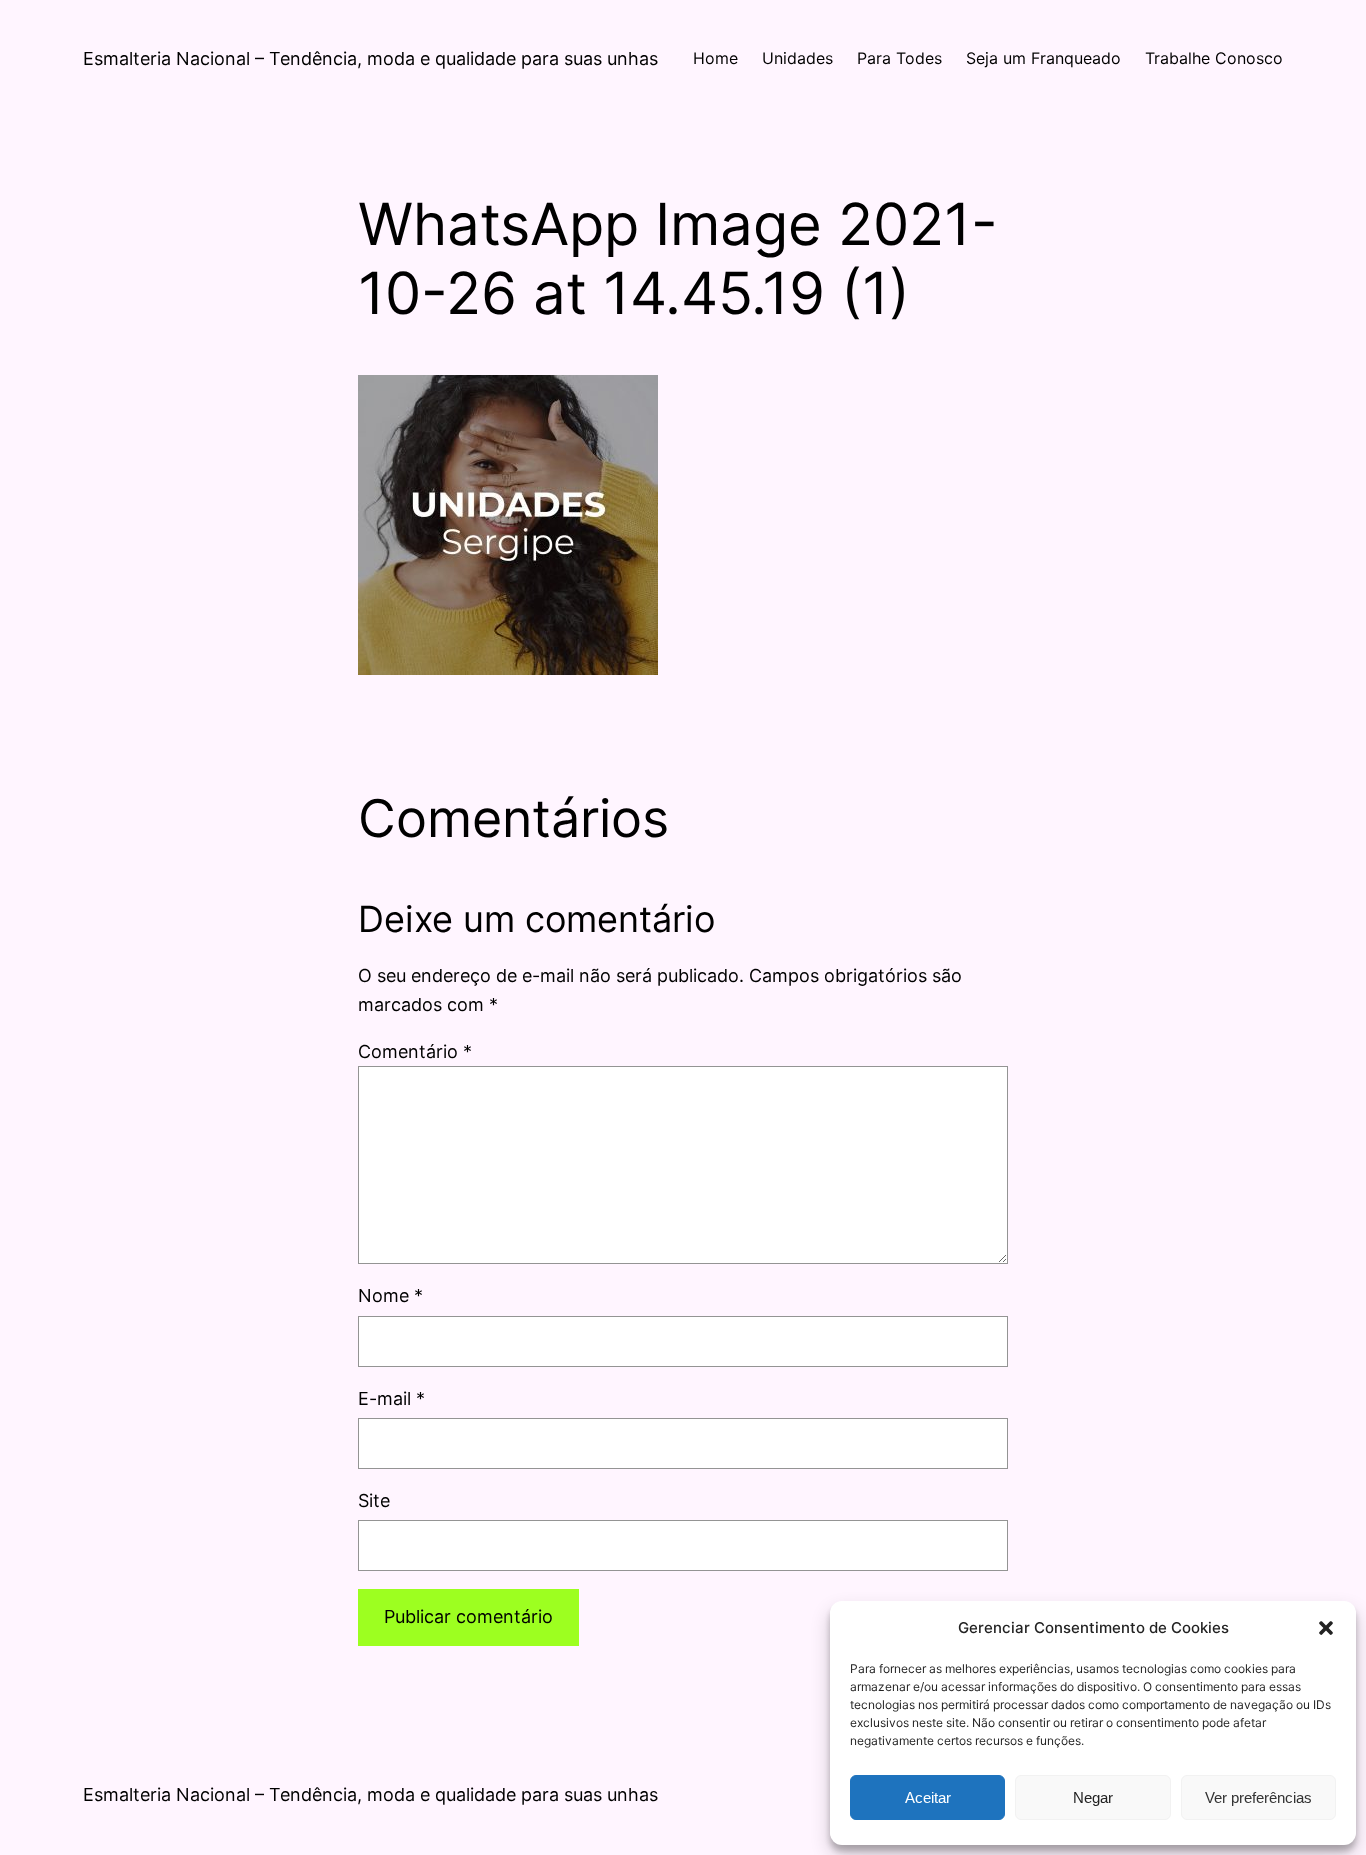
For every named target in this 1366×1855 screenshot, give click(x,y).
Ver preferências (1258, 1797)
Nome (390, 1295)
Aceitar (928, 1797)
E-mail (391, 1398)
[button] (1326, 1628)
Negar (1093, 1797)
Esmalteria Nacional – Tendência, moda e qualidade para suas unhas (370, 58)
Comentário (415, 1051)
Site (374, 1500)
